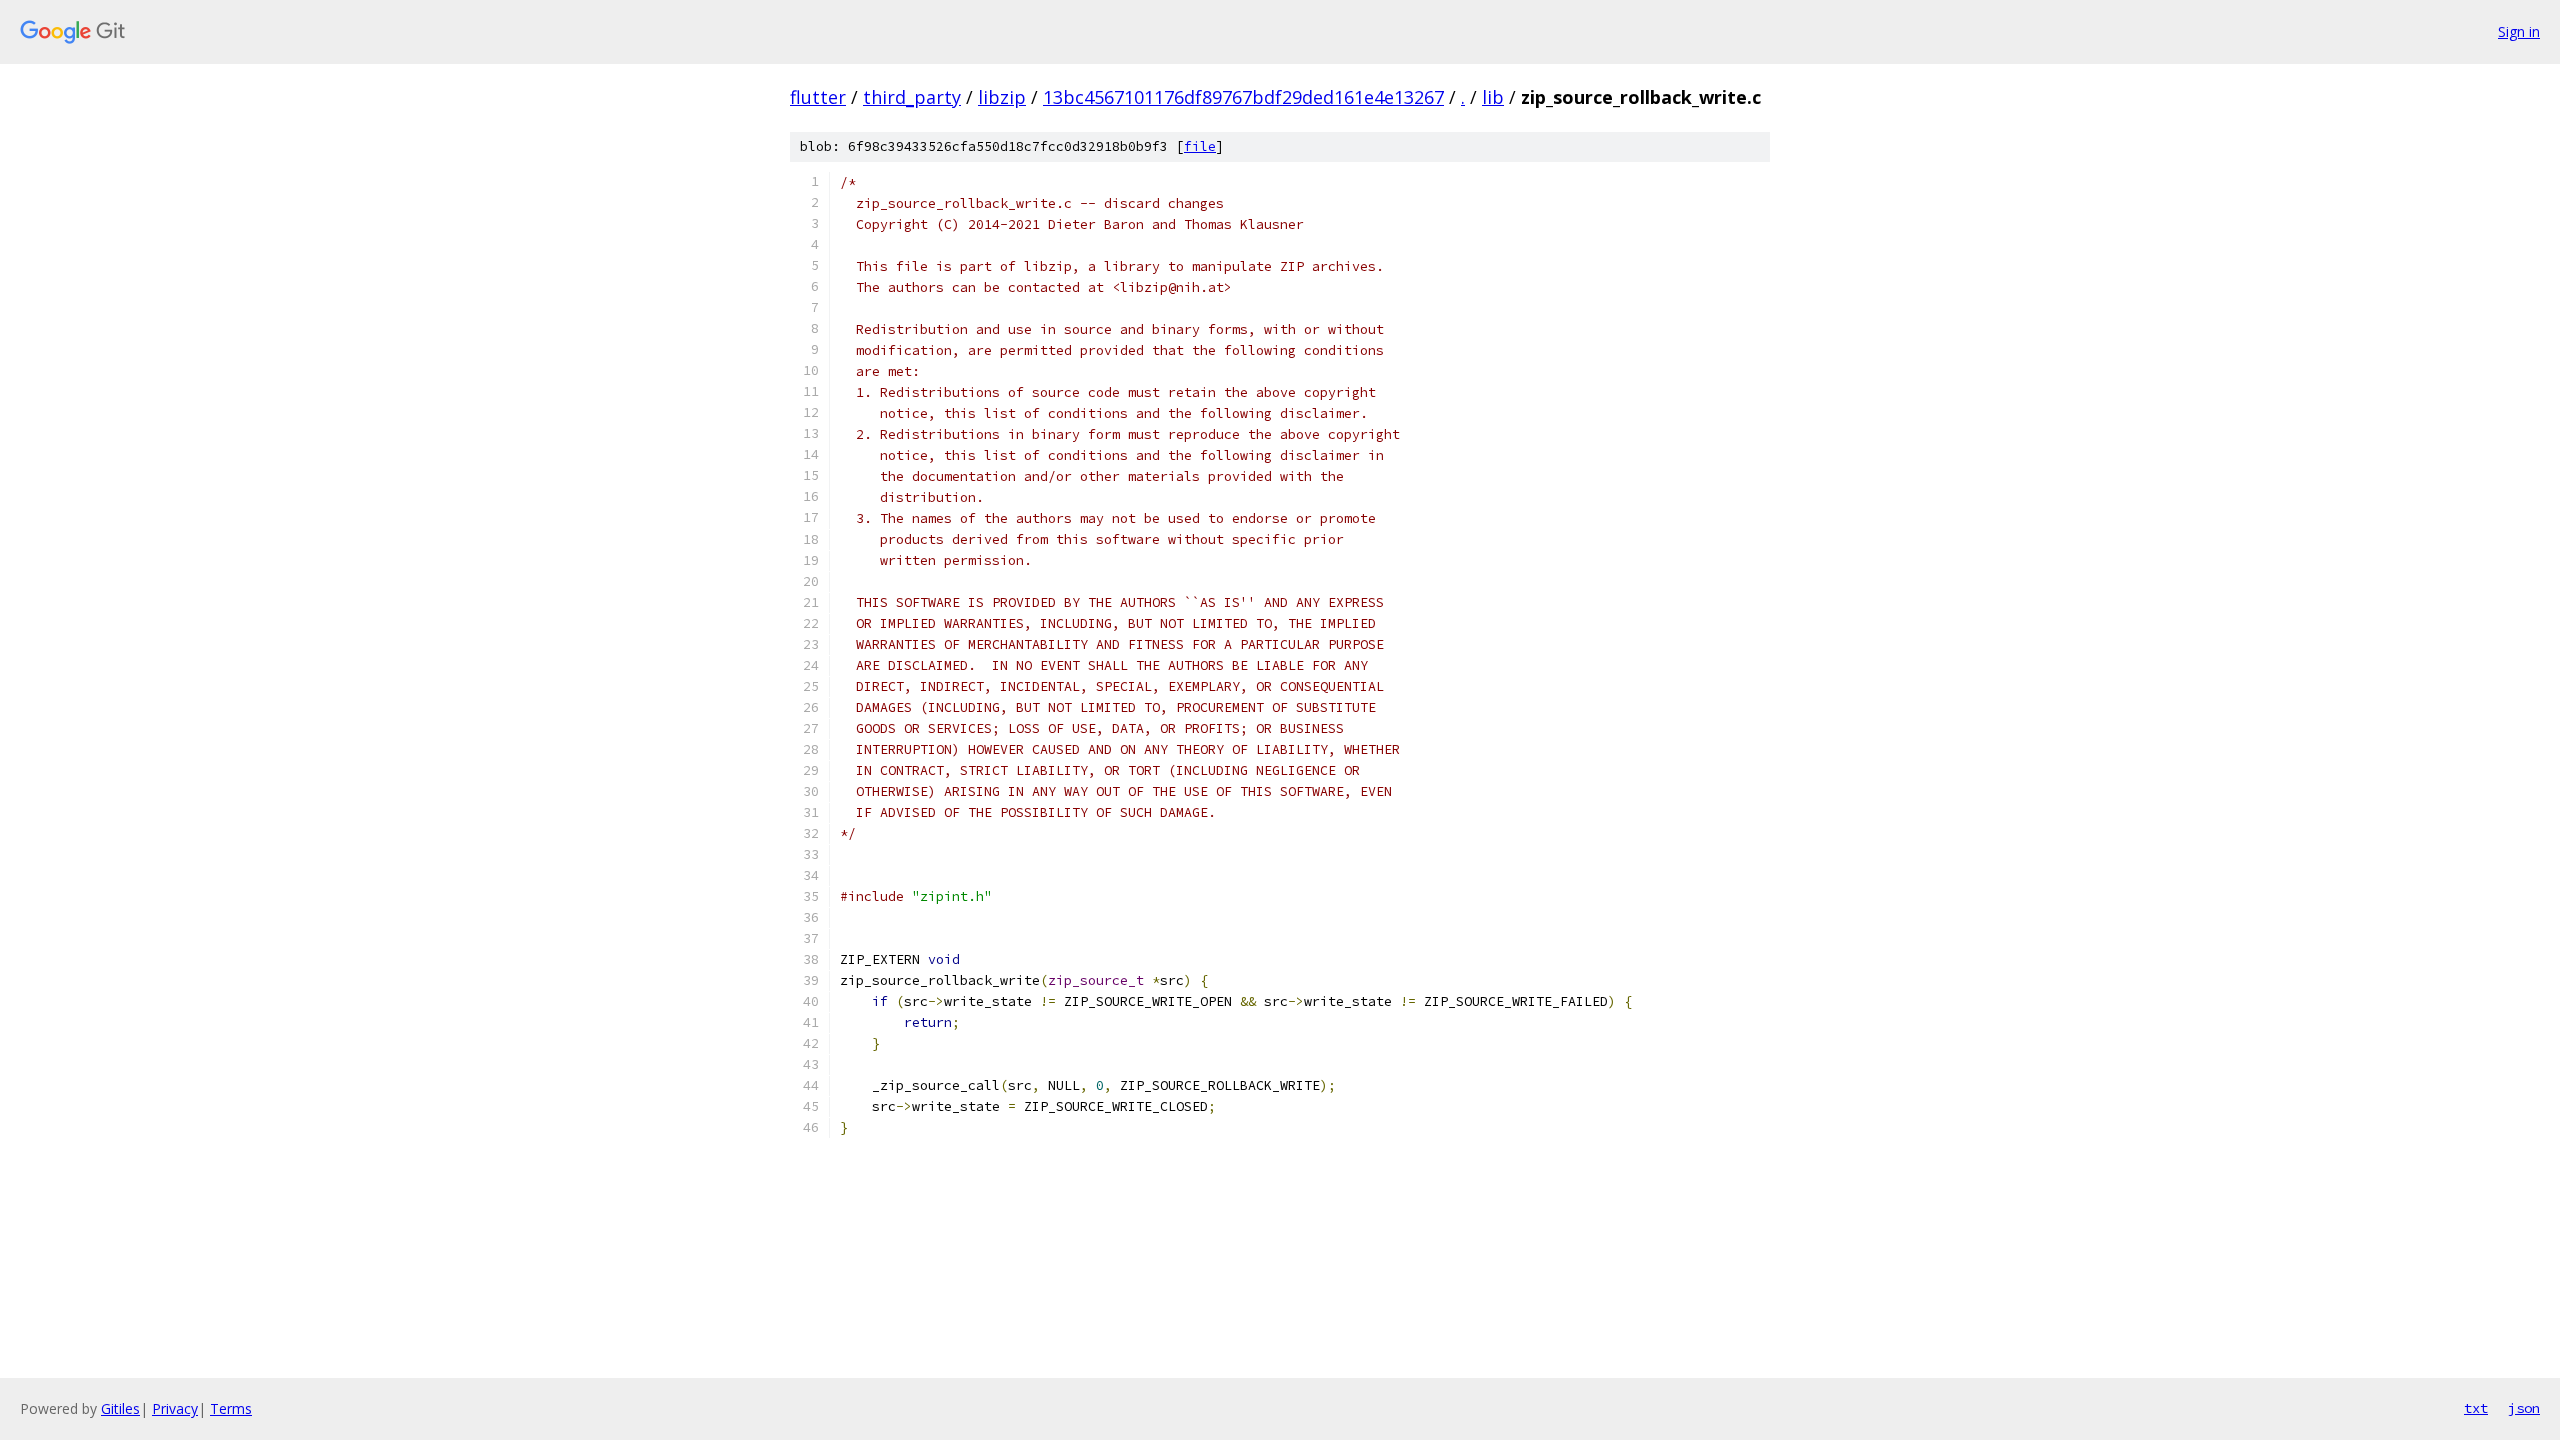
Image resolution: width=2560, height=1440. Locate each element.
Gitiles (120, 1408)
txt (2476, 1408)
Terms (231, 1408)
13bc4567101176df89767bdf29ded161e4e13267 (1243, 97)
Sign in (2519, 31)
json (2524, 1408)
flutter (818, 97)
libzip (1002, 97)
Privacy (175, 1408)
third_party (912, 97)
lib (1493, 97)
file (1200, 146)
